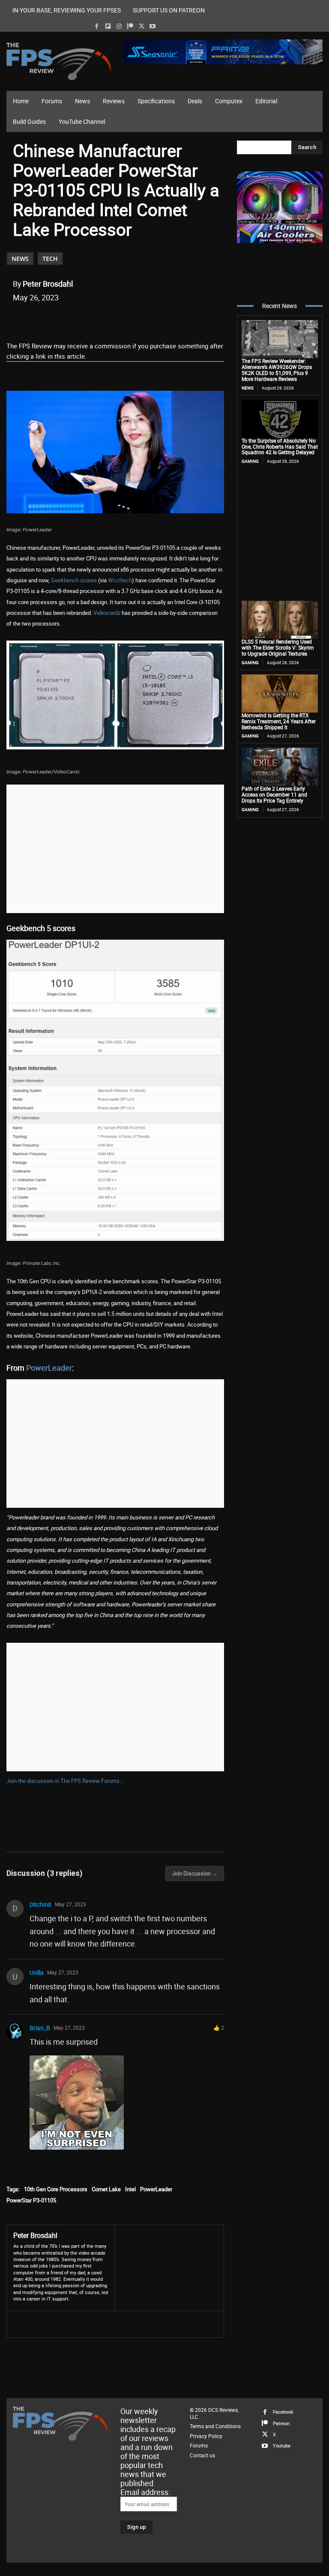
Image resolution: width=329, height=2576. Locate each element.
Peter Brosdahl (48, 284)
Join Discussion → (195, 1873)
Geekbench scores (74, 580)
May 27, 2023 (70, 1904)
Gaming (250, 461)
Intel (130, 2189)
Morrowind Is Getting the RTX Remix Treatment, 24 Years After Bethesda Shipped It (279, 721)
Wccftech (120, 580)
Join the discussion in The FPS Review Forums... (65, 1781)
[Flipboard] (108, 26)
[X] (142, 26)
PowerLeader (49, 1368)
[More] (172, 319)
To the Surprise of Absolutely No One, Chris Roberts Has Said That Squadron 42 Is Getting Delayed (280, 446)
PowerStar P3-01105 (31, 2200)
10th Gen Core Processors (56, 2189)
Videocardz (107, 613)
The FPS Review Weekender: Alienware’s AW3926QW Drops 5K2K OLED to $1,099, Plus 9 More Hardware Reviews (277, 370)
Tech (50, 259)
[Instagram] (119, 26)
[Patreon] (130, 26)
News (20, 259)
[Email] (132, 319)
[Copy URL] (152, 319)
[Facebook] (97, 26)
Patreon (281, 2423)
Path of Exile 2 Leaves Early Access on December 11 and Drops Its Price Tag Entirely (274, 794)
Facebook (283, 2412)
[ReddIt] (113, 319)
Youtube (282, 2446)
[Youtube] (153, 26)
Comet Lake (106, 2189)
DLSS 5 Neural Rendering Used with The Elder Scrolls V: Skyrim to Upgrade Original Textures (278, 647)
